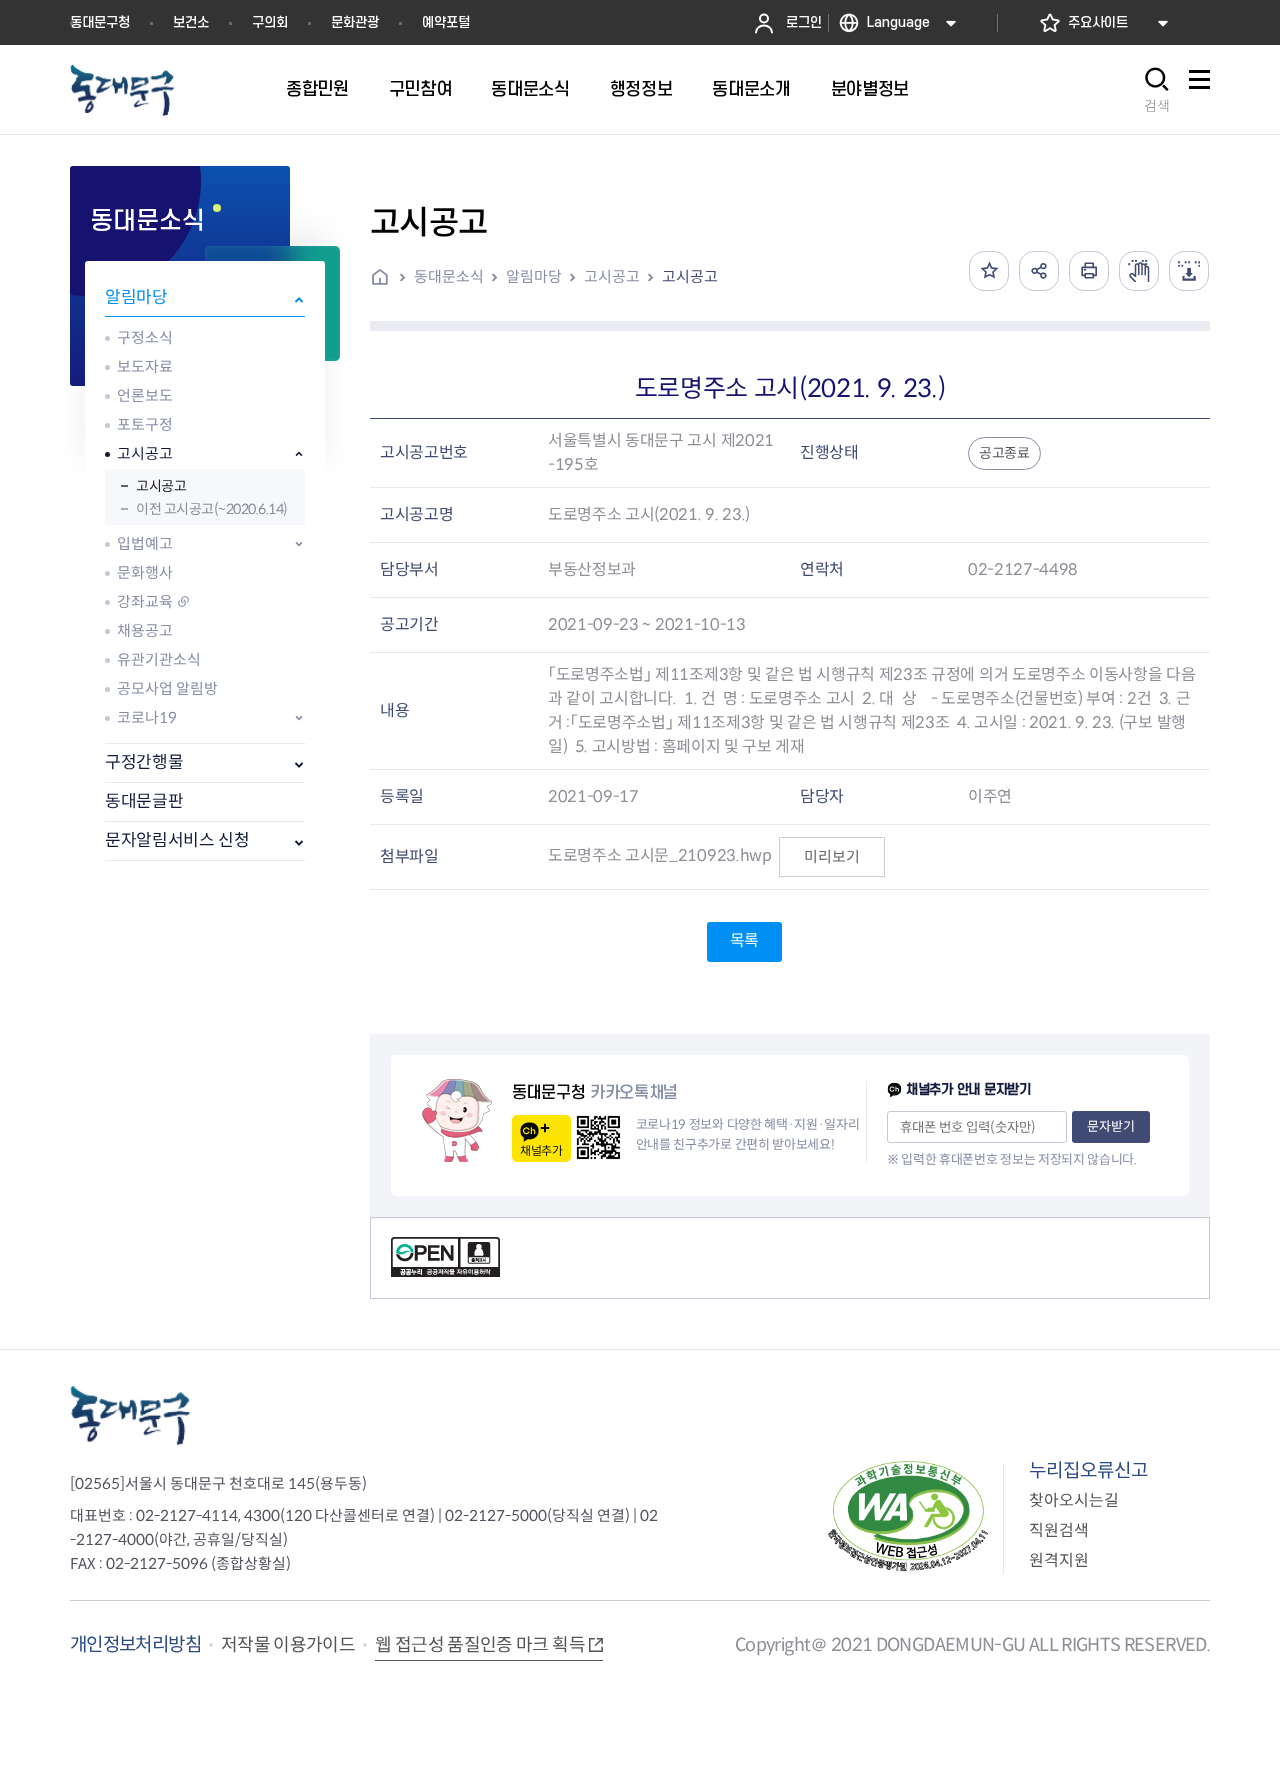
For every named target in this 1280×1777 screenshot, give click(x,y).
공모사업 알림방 (167, 688)
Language (898, 22)
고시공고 (145, 453)
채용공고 (145, 630)
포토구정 (145, 424)
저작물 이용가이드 (288, 1645)
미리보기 (832, 856)
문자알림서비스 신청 (177, 840)
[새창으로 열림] (1139, 271)
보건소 (191, 22)
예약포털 (446, 22)
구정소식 (145, 337)
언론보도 (145, 395)
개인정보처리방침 (135, 1644)
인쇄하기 (1089, 271)
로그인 (804, 22)
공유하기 (1039, 271)
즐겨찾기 (989, 271)
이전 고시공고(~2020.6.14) (212, 509)
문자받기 (1111, 1126)
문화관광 (355, 22)
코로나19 (147, 717)
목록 (744, 940)
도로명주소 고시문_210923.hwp (660, 855)
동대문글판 (144, 801)
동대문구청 (100, 22)
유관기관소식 (159, 659)
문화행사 (145, 572)
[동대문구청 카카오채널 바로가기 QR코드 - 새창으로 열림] (598, 1137)
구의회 (270, 22)
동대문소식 (449, 276)
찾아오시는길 (1074, 1500)
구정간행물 (144, 762)
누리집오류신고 (1088, 1470)
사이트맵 (1199, 90)
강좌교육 (145, 601)
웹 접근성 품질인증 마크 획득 (480, 1645)
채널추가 (541, 1150)
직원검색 (1059, 1530)
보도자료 (145, 366)
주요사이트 (1098, 22)
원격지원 (1059, 1560)
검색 (1157, 106)
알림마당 (136, 297)
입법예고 (145, 543)
